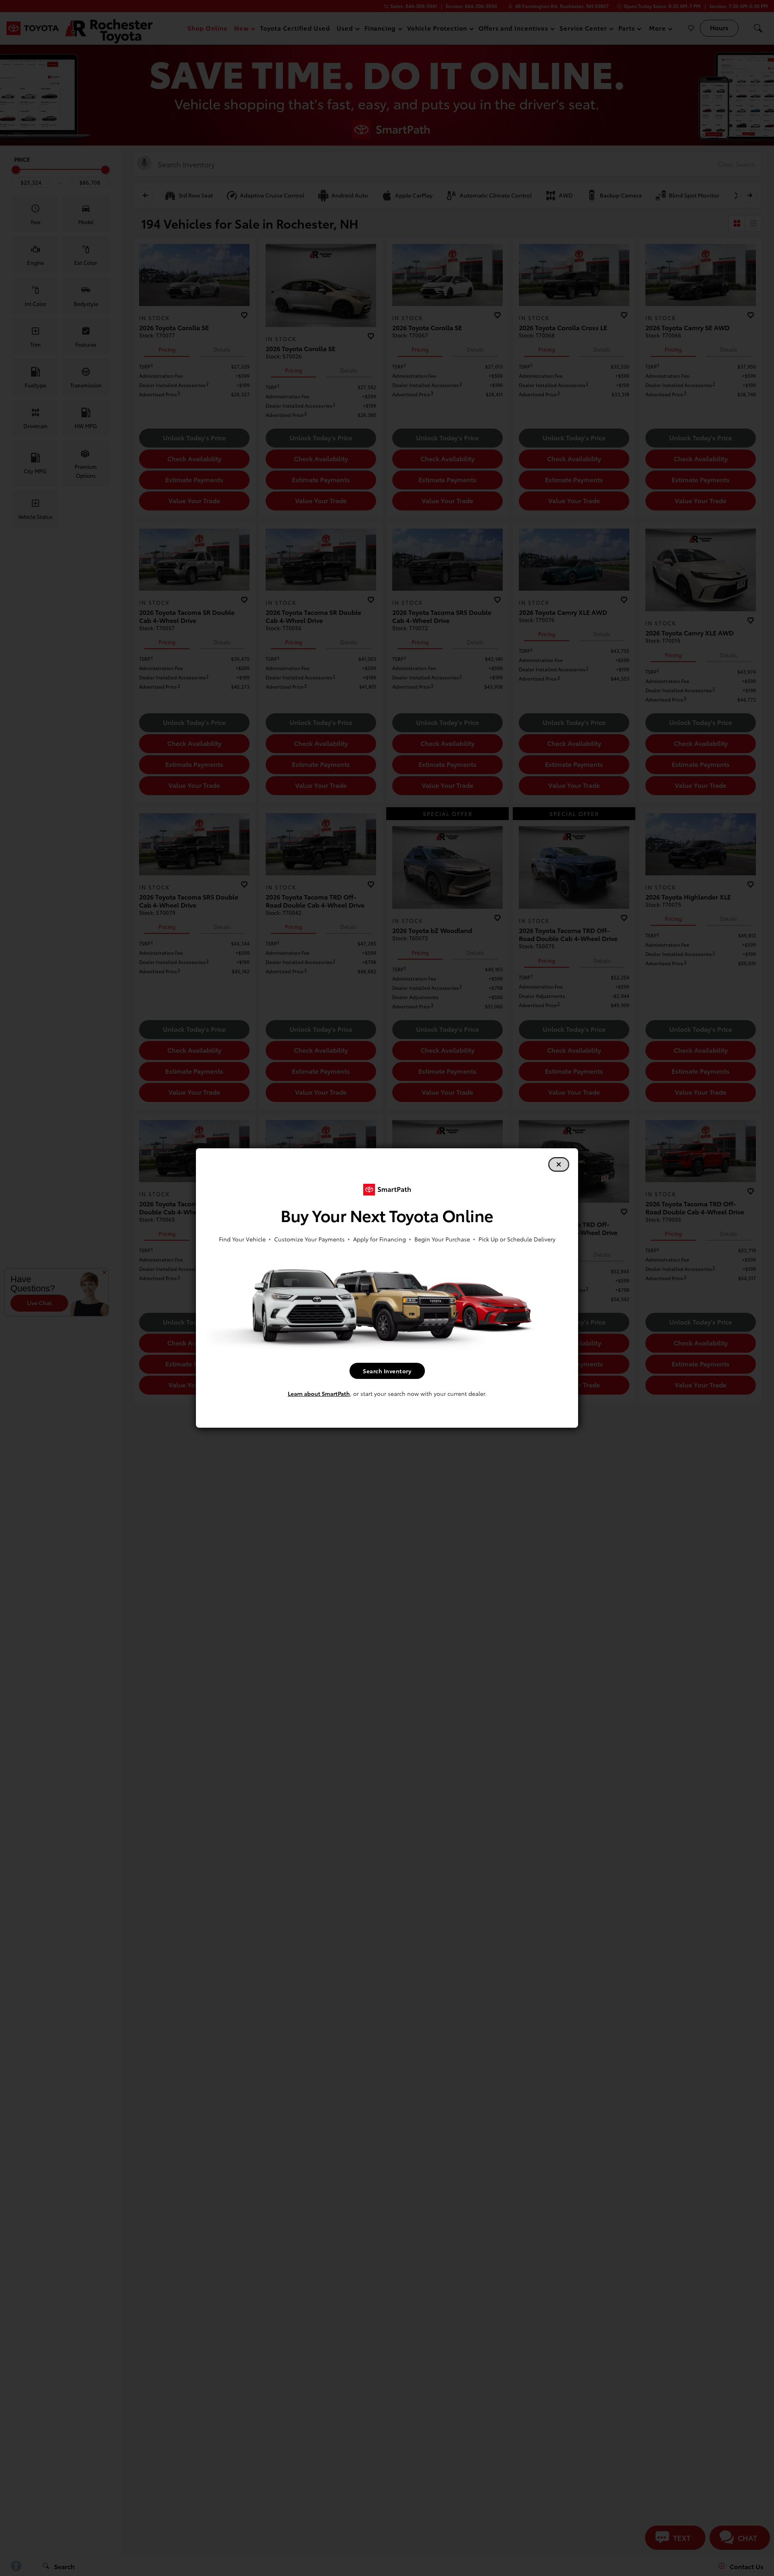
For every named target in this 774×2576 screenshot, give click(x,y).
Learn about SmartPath (319, 1393)
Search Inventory (387, 1371)
